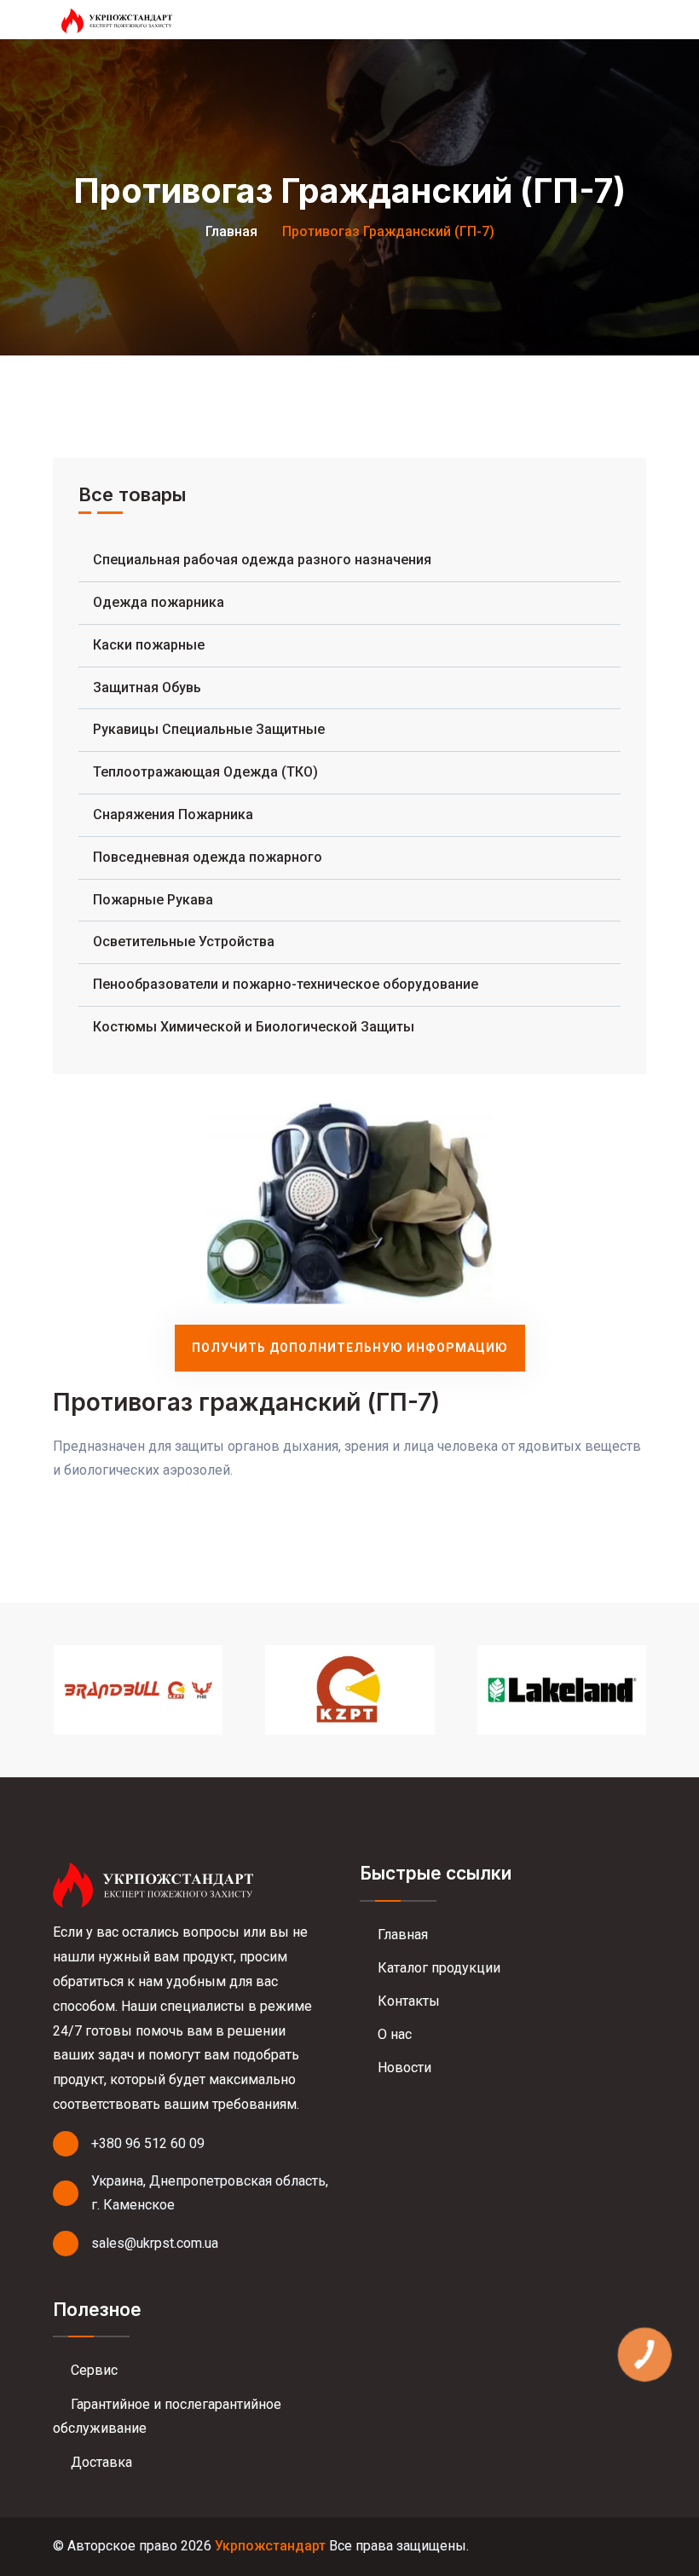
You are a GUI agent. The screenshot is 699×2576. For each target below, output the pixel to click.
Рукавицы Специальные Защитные (209, 729)
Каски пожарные (149, 645)
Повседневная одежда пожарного (208, 857)
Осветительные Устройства (184, 941)
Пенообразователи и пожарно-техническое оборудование (286, 984)
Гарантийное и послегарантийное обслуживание (167, 2417)
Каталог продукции (437, 1968)
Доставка (100, 2462)
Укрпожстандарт (270, 2546)
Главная (231, 231)
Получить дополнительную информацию (350, 1348)
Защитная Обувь (147, 687)
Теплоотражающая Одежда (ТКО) (205, 772)
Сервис (92, 2370)
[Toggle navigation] (638, 20)
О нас (393, 2034)
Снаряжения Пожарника (173, 814)
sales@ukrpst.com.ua (155, 2243)
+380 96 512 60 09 (148, 2143)
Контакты (407, 2001)
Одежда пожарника (159, 602)
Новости (403, 2068)
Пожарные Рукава (153, 900)
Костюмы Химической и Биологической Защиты (254, 1027)
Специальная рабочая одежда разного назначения (262, 560)
